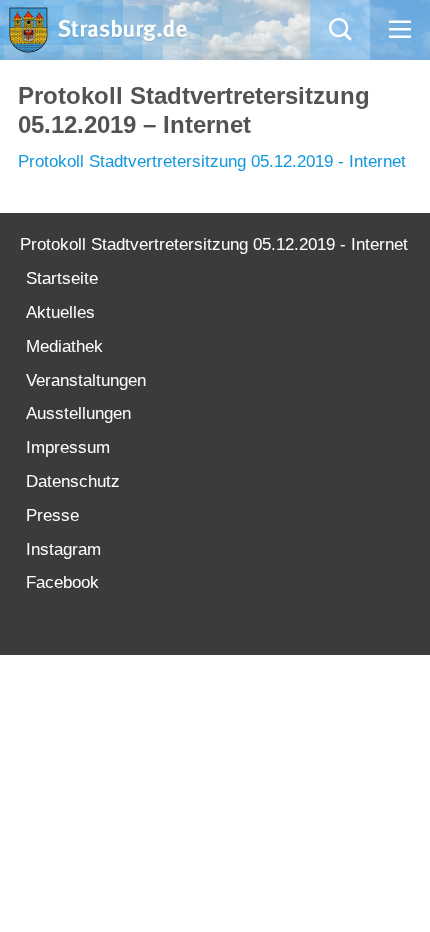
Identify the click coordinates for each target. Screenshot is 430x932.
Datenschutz (73, 481)
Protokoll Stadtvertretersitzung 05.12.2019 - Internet (212, 161)
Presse (52, 515)
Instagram (63, 549)
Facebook (62, 582)
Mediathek (64, 346)
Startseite (62, 278)
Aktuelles (60, 312)
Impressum (68, 447)
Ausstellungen (78, 413)
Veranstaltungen (86, 380)
